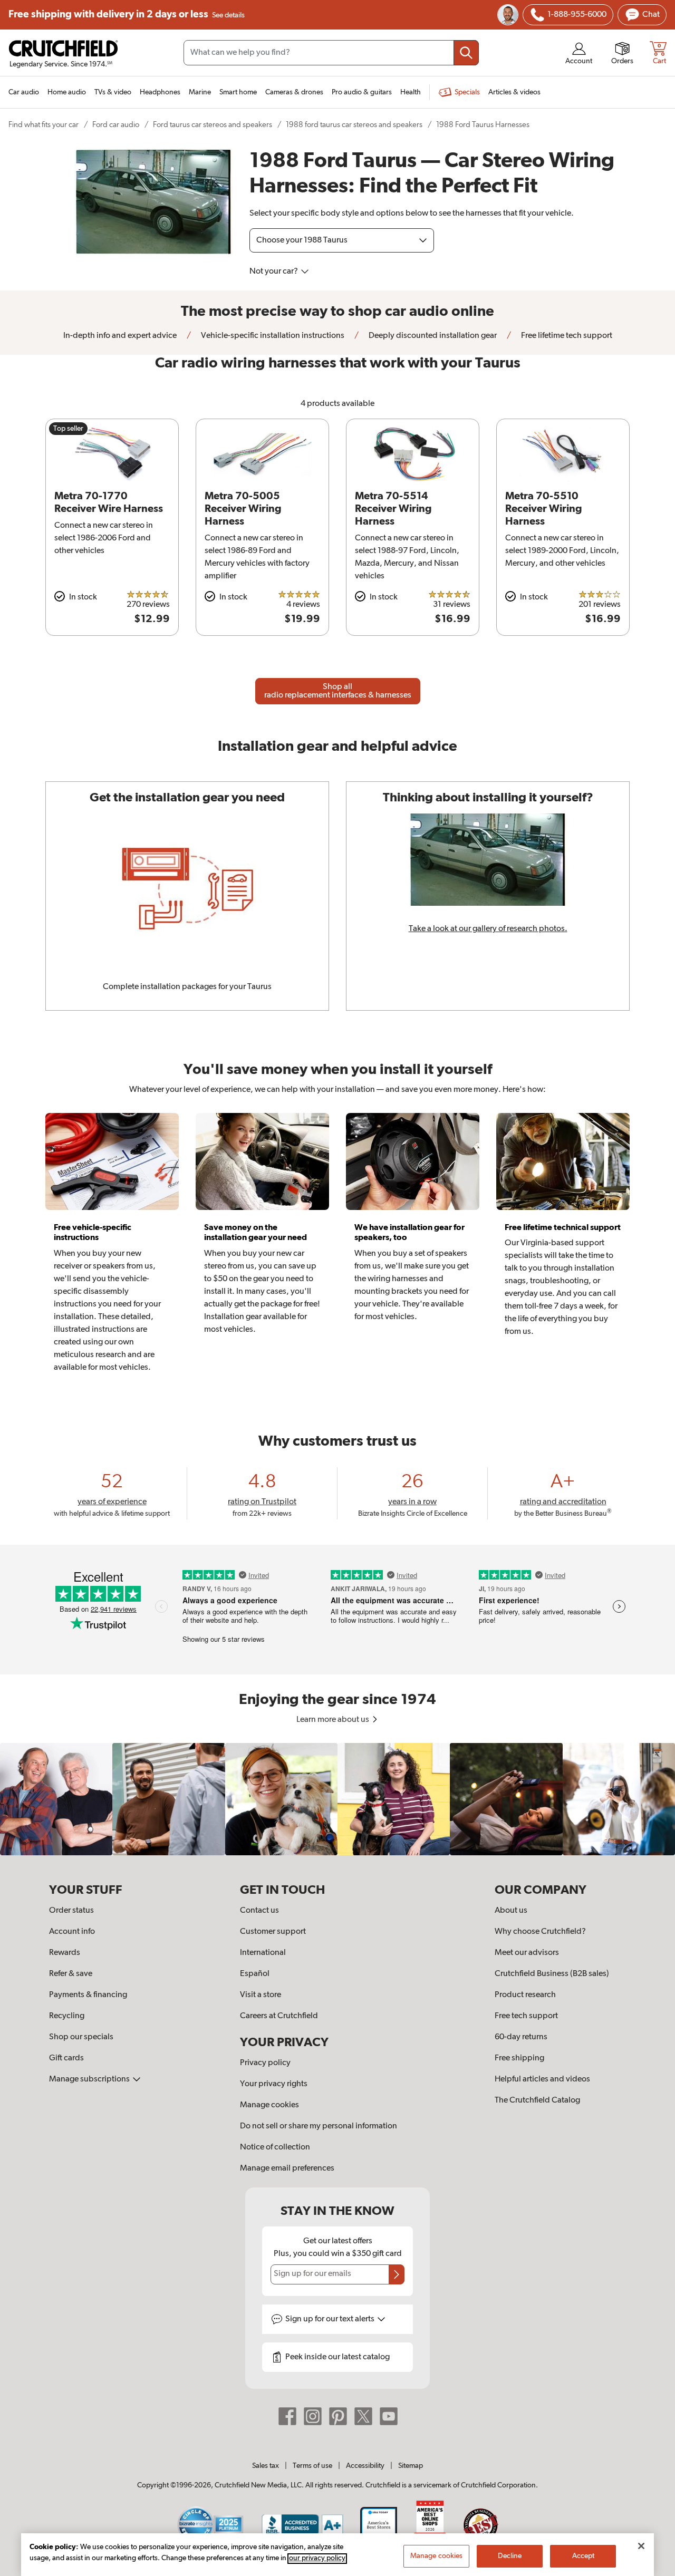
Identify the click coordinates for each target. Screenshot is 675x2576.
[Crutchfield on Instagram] (313, 2416)
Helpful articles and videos (542, 2079)
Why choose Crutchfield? (540, 1932)
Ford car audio (116, 125)
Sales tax (266, 2466)
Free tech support (526, 2016)
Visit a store (261, 1995)
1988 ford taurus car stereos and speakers (354, 125)
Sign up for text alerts (331, 2319)
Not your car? (274, 272)
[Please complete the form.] (397, 2274)
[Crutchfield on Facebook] (287, 2416)
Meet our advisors (527, 1953)
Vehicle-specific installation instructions (272, 336)
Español (255, 1974)
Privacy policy (265, 2063)
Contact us (259, 1911)
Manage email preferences (287, 2168)
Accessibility (365, 2466)
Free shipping (127, 14)
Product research (525, 1995)
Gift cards (66, 2058)
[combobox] (331, 53)
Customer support (273, 1932)
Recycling (67, 2016)
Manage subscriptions (90, 2079)
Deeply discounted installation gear (432, 336)
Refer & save (71, 1974)
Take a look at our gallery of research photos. (488, 929)
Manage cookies (269, 2105)
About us (511, 1911)
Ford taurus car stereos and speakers (213, 125)
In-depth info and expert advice (120, 336)
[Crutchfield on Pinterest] (338, 2416)
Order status (71, 1911)
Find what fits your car (44, 125)
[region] (337, 1799)
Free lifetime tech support (566, 336)
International (263, 1953)
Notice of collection (275, 2147)
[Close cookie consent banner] (641, 2546)
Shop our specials (81, 2037)
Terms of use (312, 2466)
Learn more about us (334, 1720)
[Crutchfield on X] (363, 2416)
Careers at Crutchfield (279, 2016)
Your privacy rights (274, 2084)
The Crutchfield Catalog (537, 2100)
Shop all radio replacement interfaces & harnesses (338, 691)
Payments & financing (88, 1995)
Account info (72, 1932)
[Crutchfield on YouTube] (389, 2416)
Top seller (68, 429)
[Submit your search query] (466, 53)
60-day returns (521, 2037)
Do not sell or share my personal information (319, 2126)
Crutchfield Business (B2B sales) (552, 1974)
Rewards (65, 1953)
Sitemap (411, 2466)
